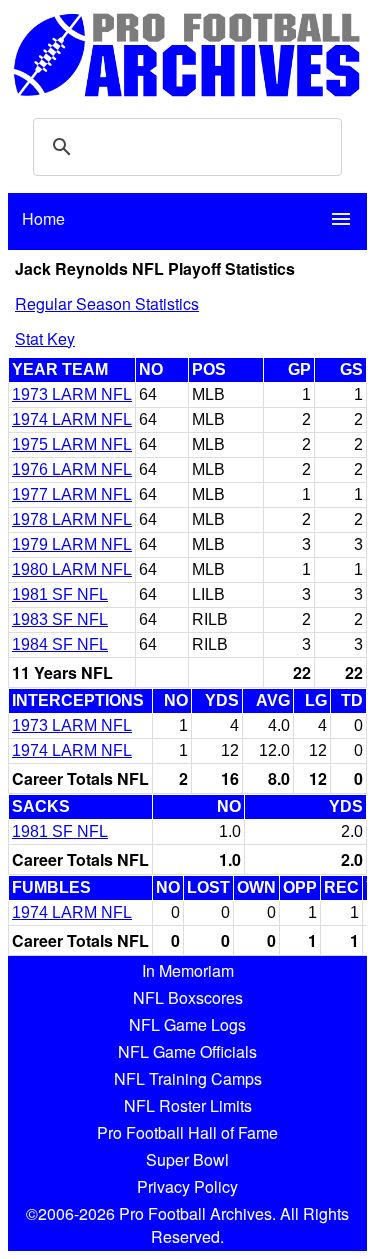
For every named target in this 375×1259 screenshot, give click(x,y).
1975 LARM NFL (72, 444)
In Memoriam (188, 970)
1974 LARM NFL (72, 419)
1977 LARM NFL (72, 494)
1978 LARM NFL (72, 519)
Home (43, 218)
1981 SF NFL (60, 594)
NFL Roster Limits (188, 1105)
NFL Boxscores (188, 997)
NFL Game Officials (187, 1051)
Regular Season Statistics (107, 303)
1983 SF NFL (60, 619)
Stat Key (45, 338)
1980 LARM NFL (72, 569)
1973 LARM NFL (72, 394)
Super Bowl (187, 1159)
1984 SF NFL (60, 644)
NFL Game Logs (187, 1024)
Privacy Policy (187, 1186)
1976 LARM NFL (72, 469)
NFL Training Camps (188, 1078)
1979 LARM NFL (72, 544)
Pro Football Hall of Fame (187, 1132)
